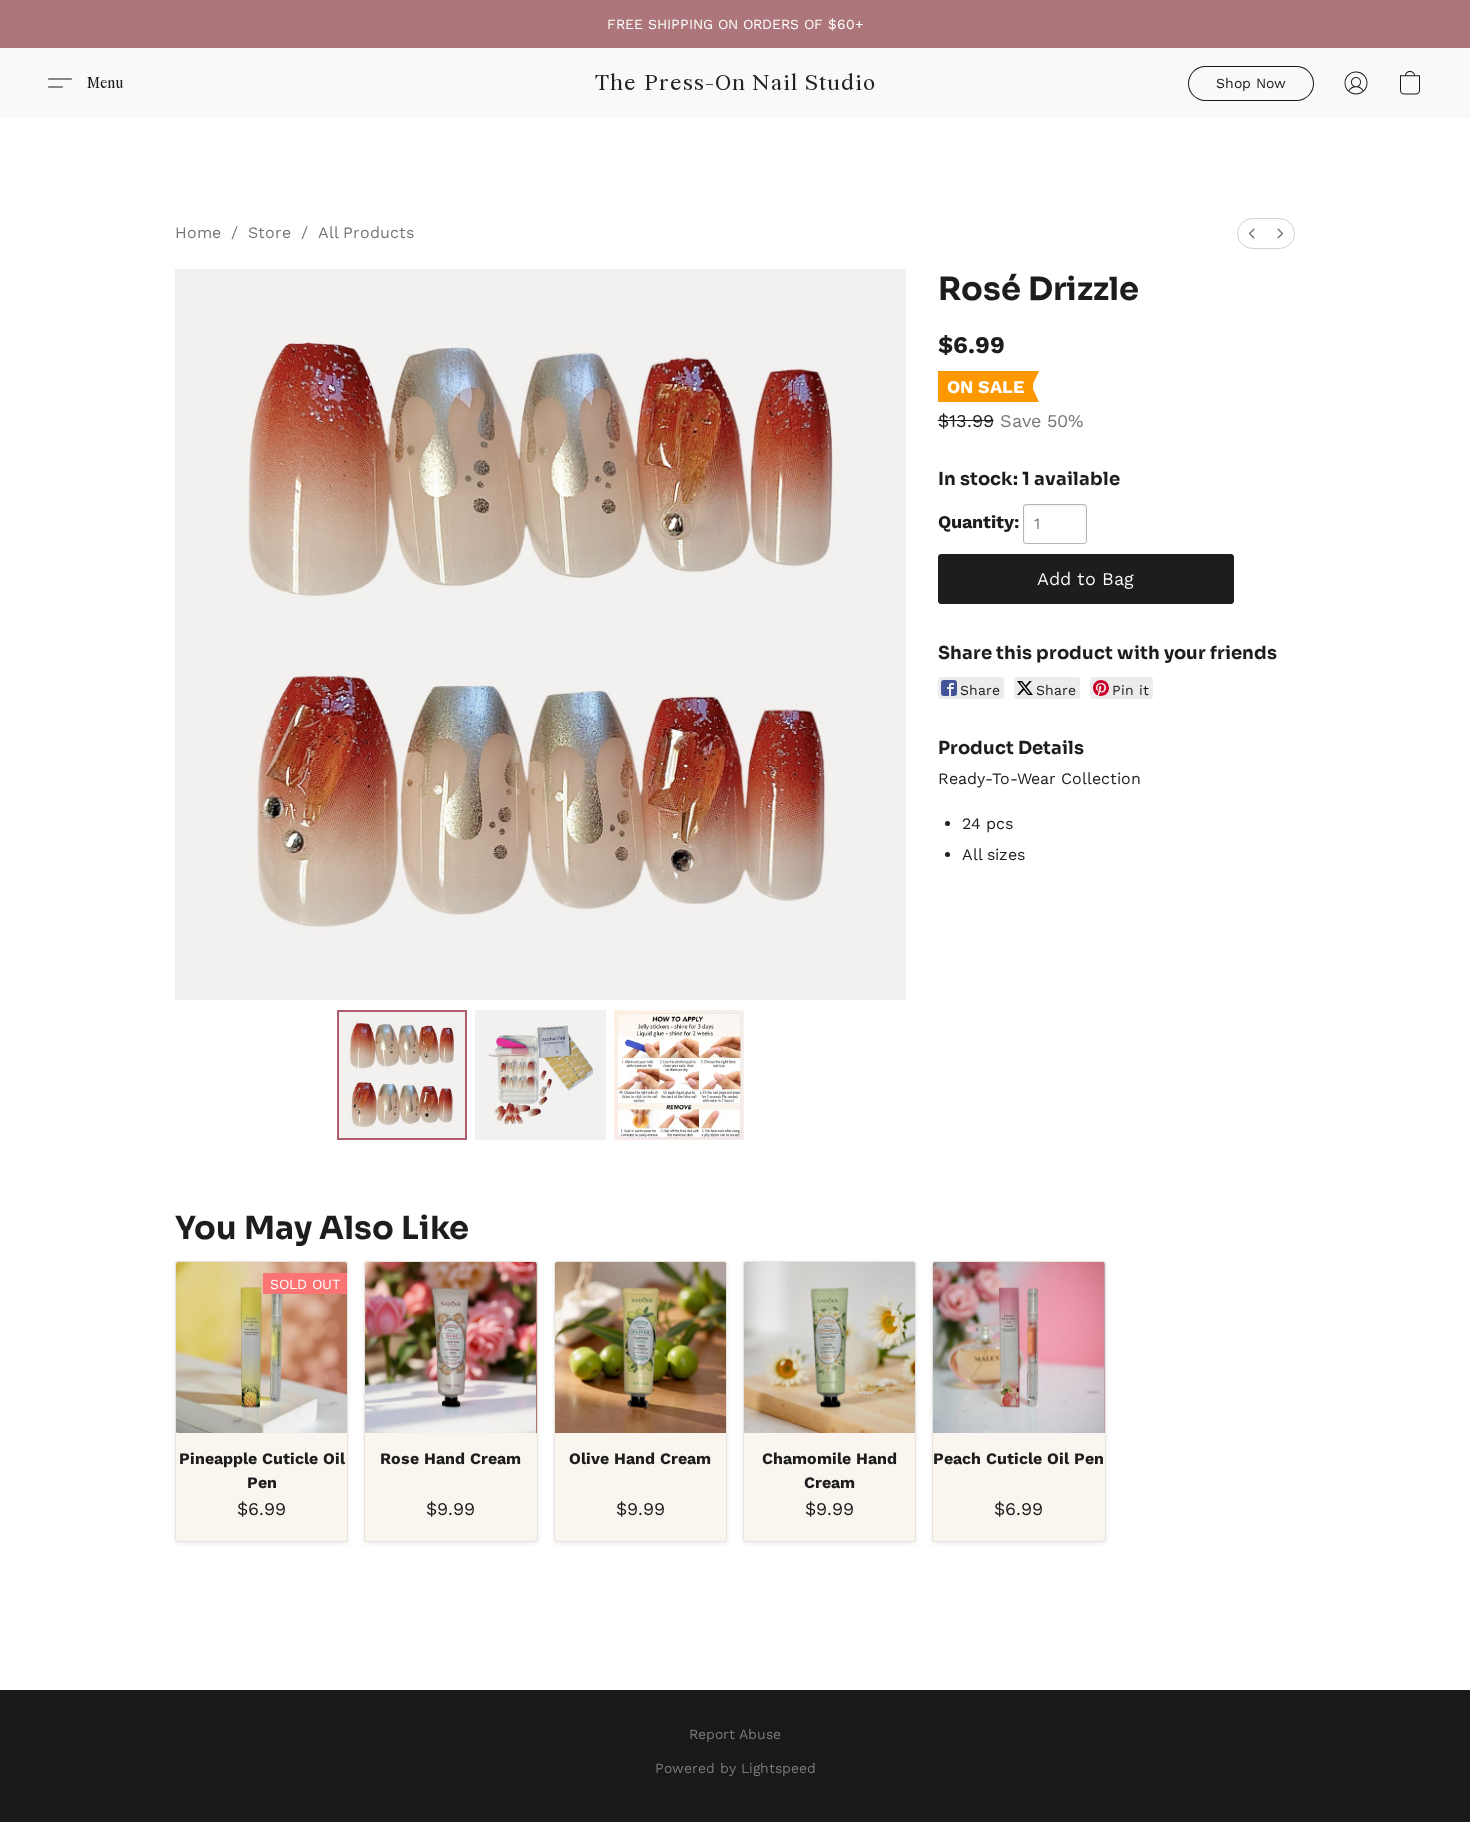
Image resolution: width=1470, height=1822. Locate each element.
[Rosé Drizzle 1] (540, 1075)
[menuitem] (1252, 233)
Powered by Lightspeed (735, 1768)
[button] (735, 83)
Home (198, 232)
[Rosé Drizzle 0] (402, 1075)
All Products (366, 232)
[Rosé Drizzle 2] (679, 1075)
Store (269, 232)
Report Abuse (735, 1734)
